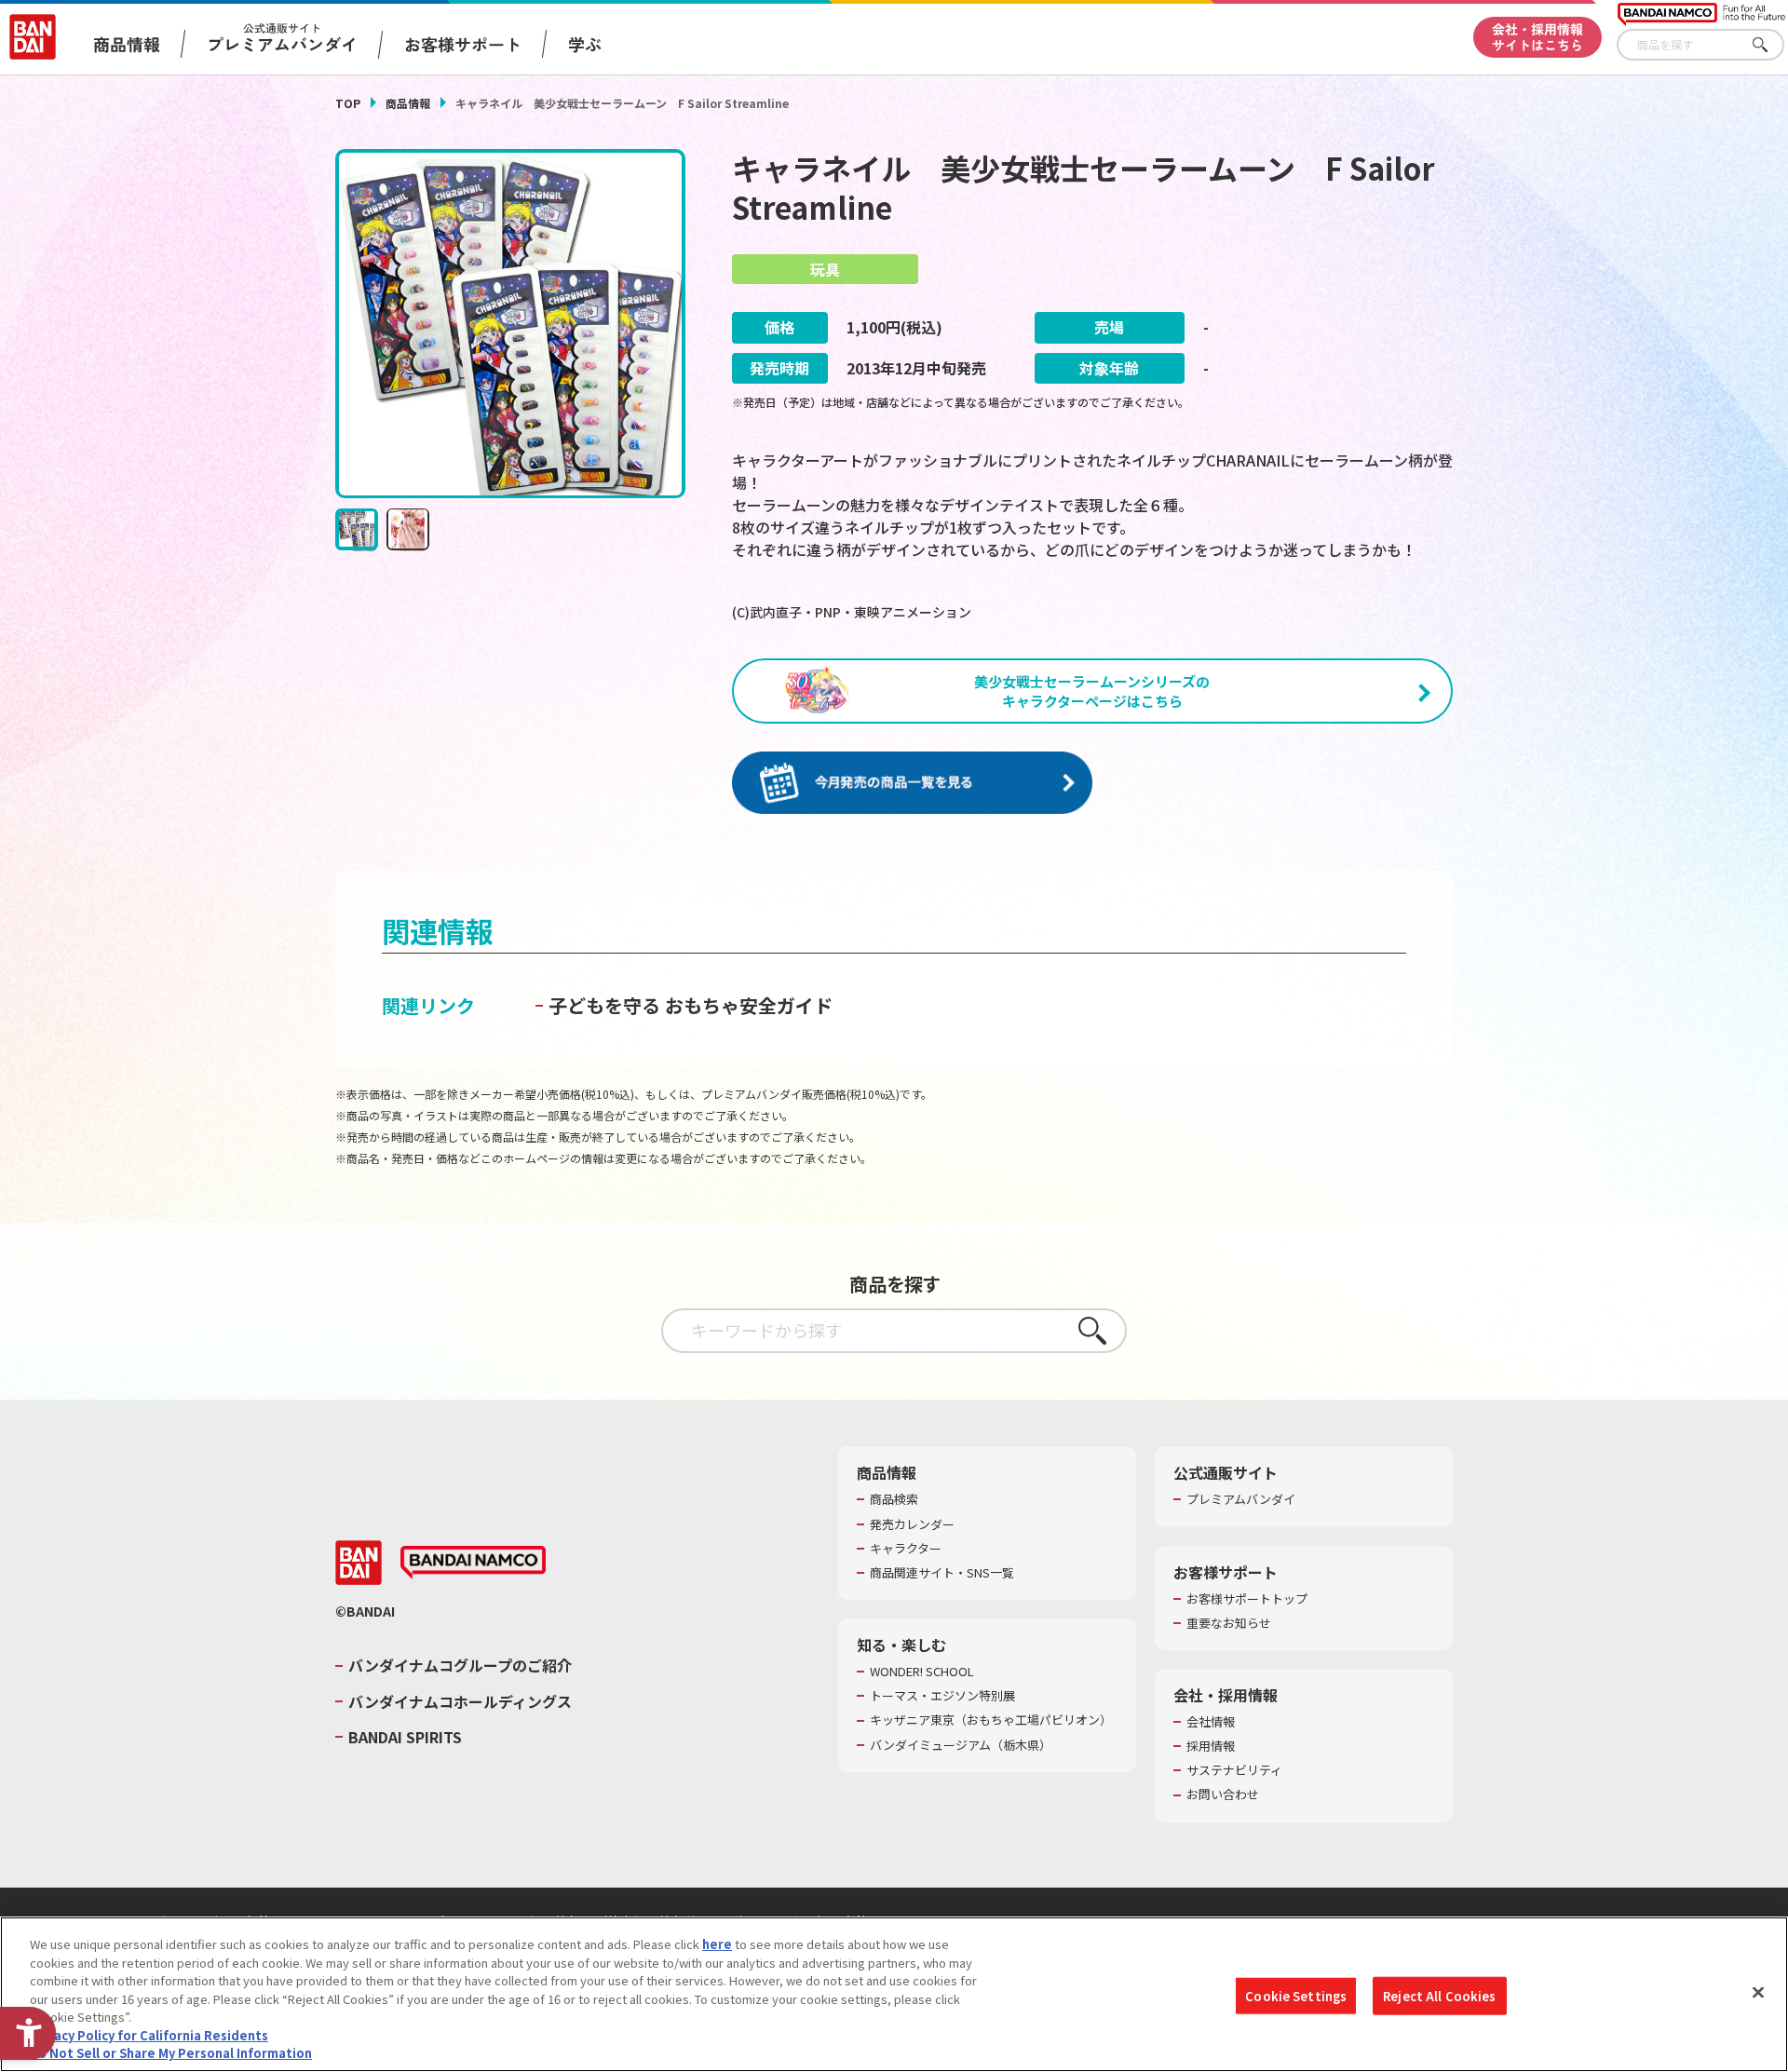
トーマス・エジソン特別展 (942, 1696)
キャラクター (906, 1549)
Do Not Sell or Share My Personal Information (171, 2053)
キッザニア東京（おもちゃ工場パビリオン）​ (991, 1720)
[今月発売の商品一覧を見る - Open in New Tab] (912, 784)
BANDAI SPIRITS (405, 1737)
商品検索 (894, 1499)
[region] (894, 1994)
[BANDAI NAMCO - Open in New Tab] (473, 1563)
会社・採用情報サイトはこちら (1537, 37)
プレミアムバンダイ (1241, 1499)
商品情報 (408, 103)
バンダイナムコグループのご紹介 (460, 1665)
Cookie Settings (1296, 1995)
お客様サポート (463, 44)
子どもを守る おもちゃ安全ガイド (691, 1005)
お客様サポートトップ (1247, 1599)
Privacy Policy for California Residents (149, 2035)
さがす (1770, 45)
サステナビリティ (1234, 1770)
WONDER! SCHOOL (922, 1672)
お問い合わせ (1223, 1794)
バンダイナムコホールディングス (460, 1701)
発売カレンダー (912, 1524)
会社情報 (1211, 1722)
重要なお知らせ (1229, 1623)
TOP (348, 103)
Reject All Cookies (1439, 1995)
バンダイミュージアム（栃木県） (961, 1745)
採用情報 (1211, 1746)
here (717, 1944)
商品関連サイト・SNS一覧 (942, 1573)
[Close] (1758, 1992)
